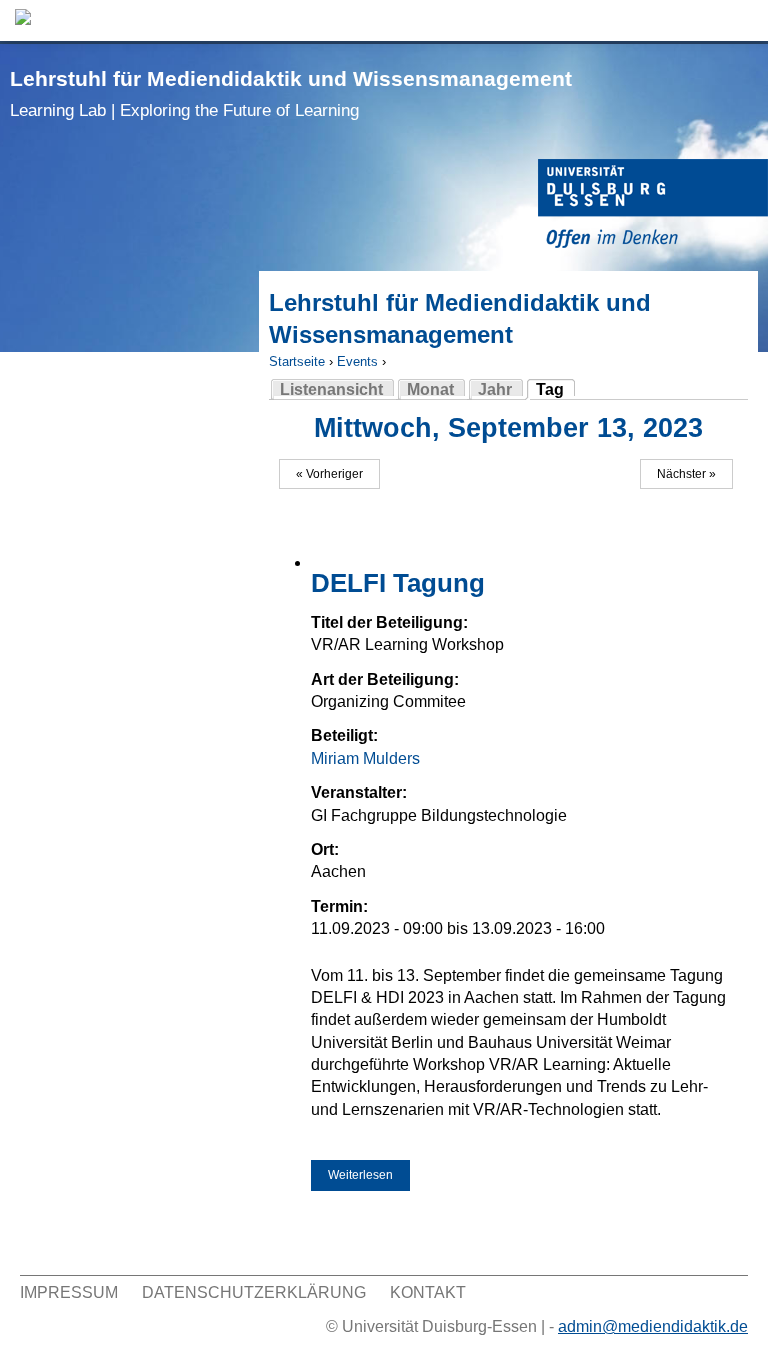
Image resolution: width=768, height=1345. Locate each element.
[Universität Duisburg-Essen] (653, 206)
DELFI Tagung (398, 583)
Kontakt (428, 1292)
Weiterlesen (369, 1175)
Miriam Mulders (365, 758)
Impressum (69, 1292)
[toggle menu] (743, 20)
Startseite (297, 361)
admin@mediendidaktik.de (653, 1326)
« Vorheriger (329, 474)
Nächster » (686, 474)
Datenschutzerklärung (254, 1292)
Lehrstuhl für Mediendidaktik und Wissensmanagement (291, 93)
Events (357, 361)
